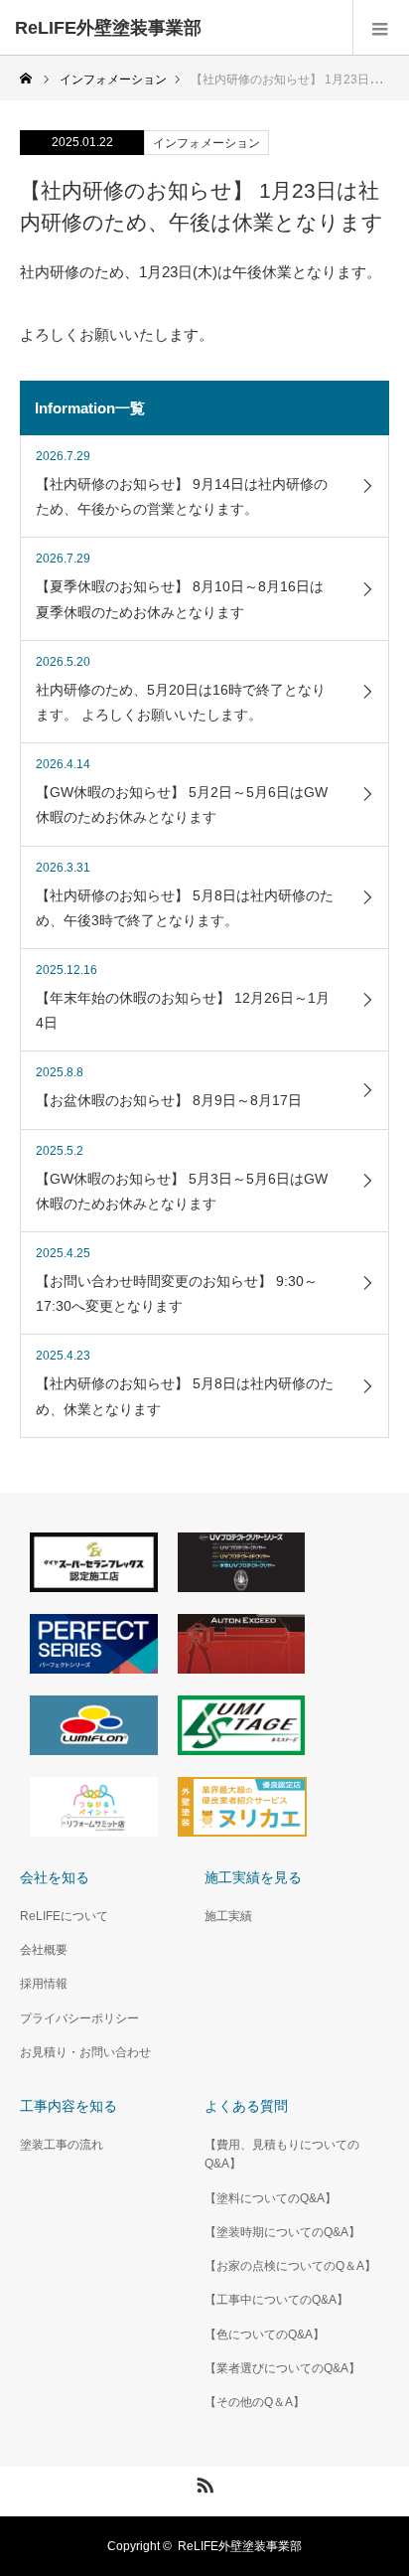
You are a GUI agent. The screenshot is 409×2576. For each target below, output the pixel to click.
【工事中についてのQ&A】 (276, 2300)
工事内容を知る (68, 2106)
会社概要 (44, 1950)
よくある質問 (246, 2106)
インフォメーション (206, 143)
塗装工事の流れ (62, 2145)
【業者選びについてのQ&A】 (282, 2368)
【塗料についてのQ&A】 (271, 2198)
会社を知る (55, 1877)
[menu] (381, 28)
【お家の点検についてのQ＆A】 (290, 2266)
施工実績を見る (253, 1877)
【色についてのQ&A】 (265, 2334)
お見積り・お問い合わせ (85, 2052)
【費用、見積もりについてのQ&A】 (282, 2154)
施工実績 (228, 1916)
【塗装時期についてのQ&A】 (282, 2232)
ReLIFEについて (64, 1916)
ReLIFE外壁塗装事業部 (108, 28)
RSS (203, 2482)
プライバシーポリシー (79, 2018)
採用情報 (44, 1984)
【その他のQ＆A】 (255, 2402)
